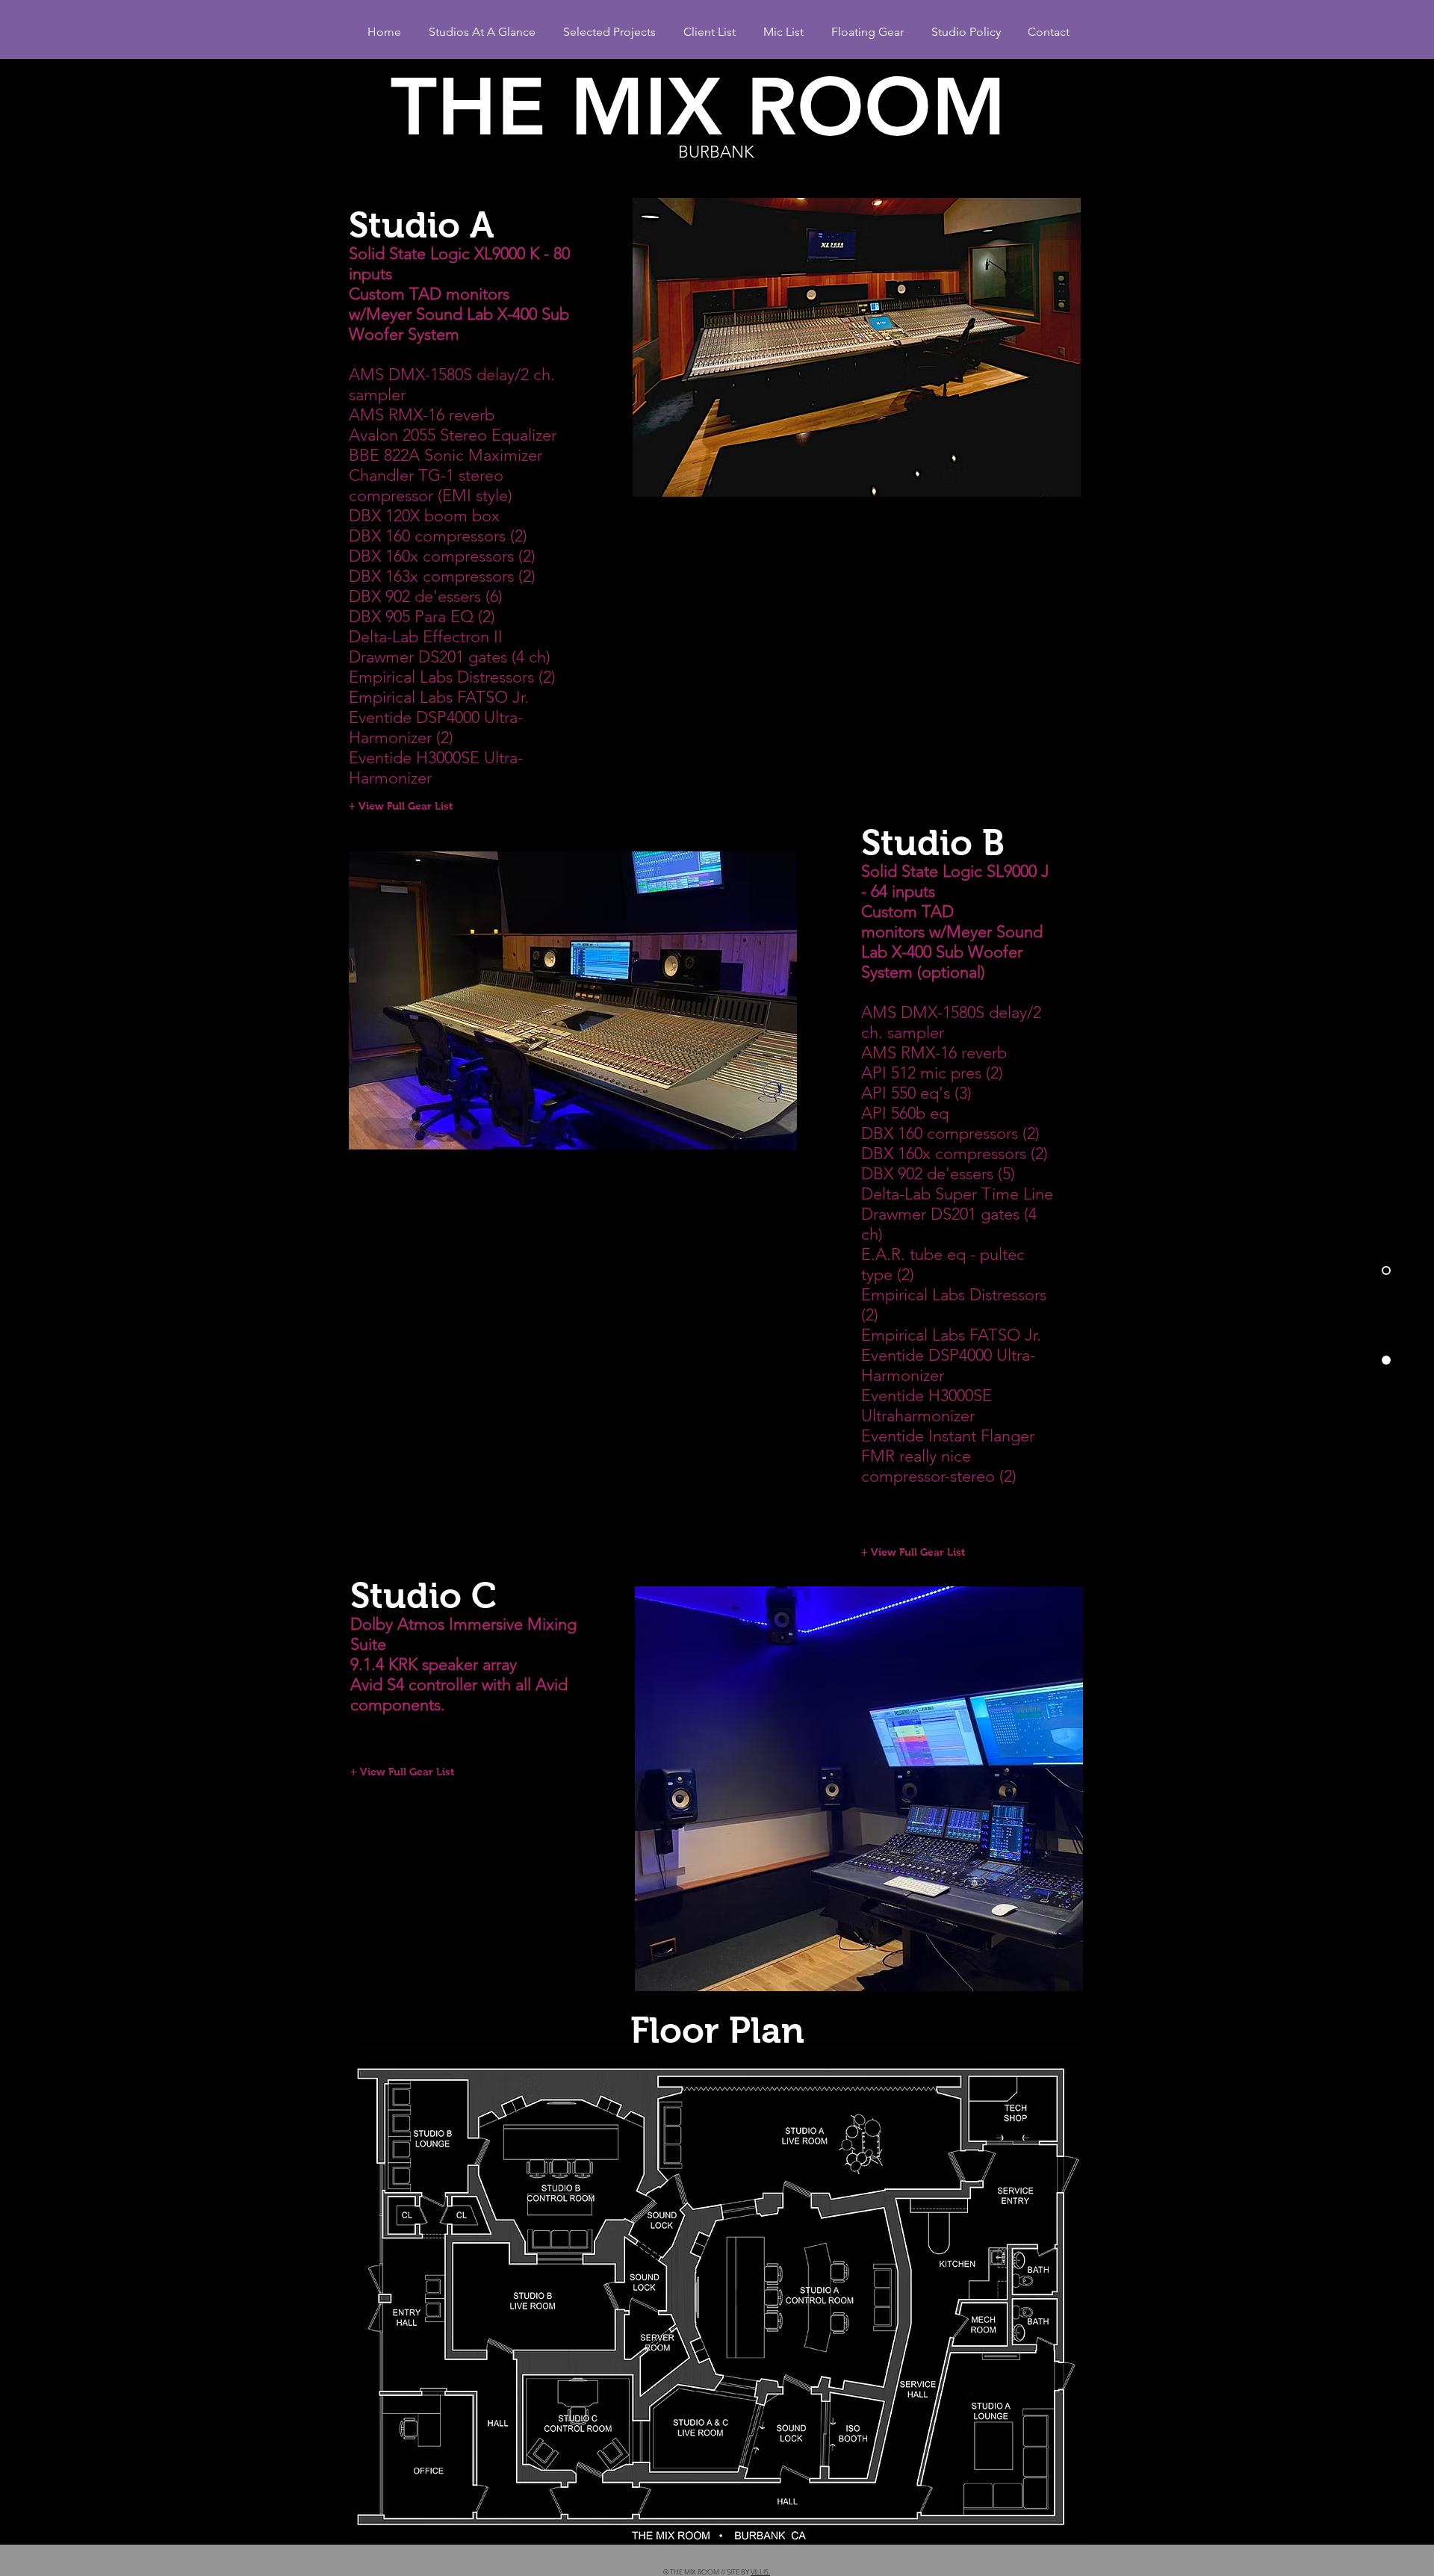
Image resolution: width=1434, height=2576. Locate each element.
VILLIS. (760, 2572)
